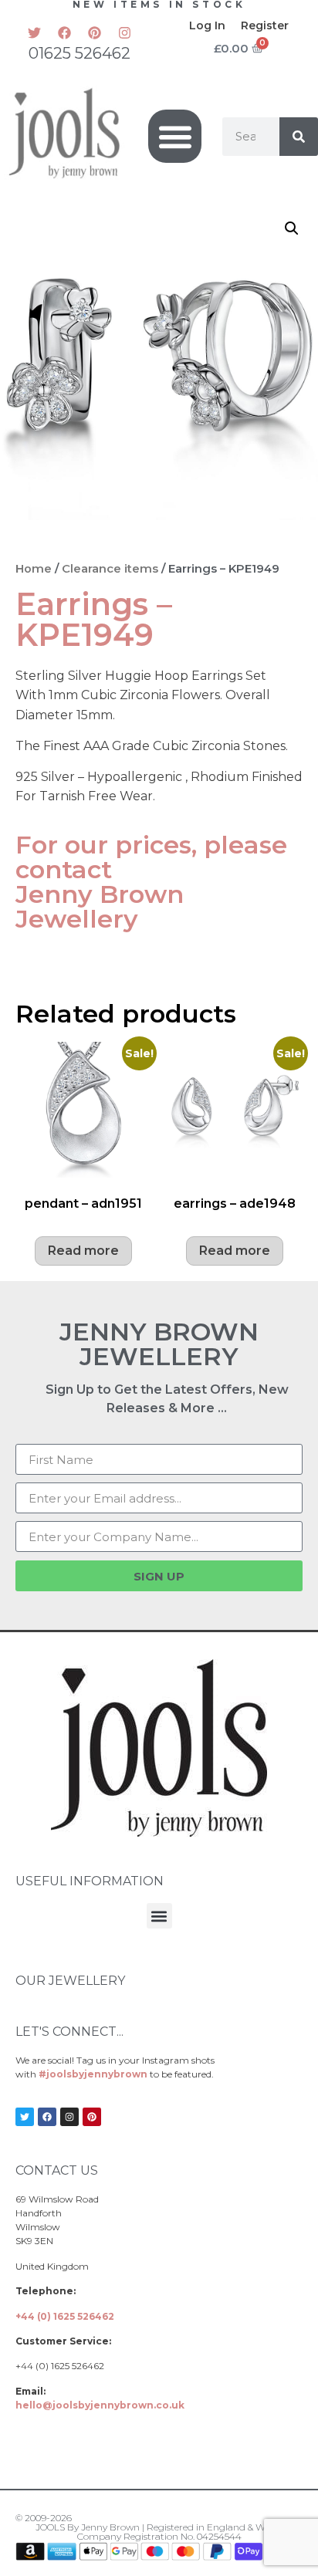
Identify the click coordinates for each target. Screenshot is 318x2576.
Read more (83, 1251)
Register (265, 25)
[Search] (299, 137)
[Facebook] (65, 32)
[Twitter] (35, 32)
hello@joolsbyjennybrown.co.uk (100, 2405)
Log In (207, 25)
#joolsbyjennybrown (93, 2074)
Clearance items (110, 569)
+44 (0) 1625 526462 (65, 2316)
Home (34, 569)
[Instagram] (125, 32)
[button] (175, 136)
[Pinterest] (95, 32)
